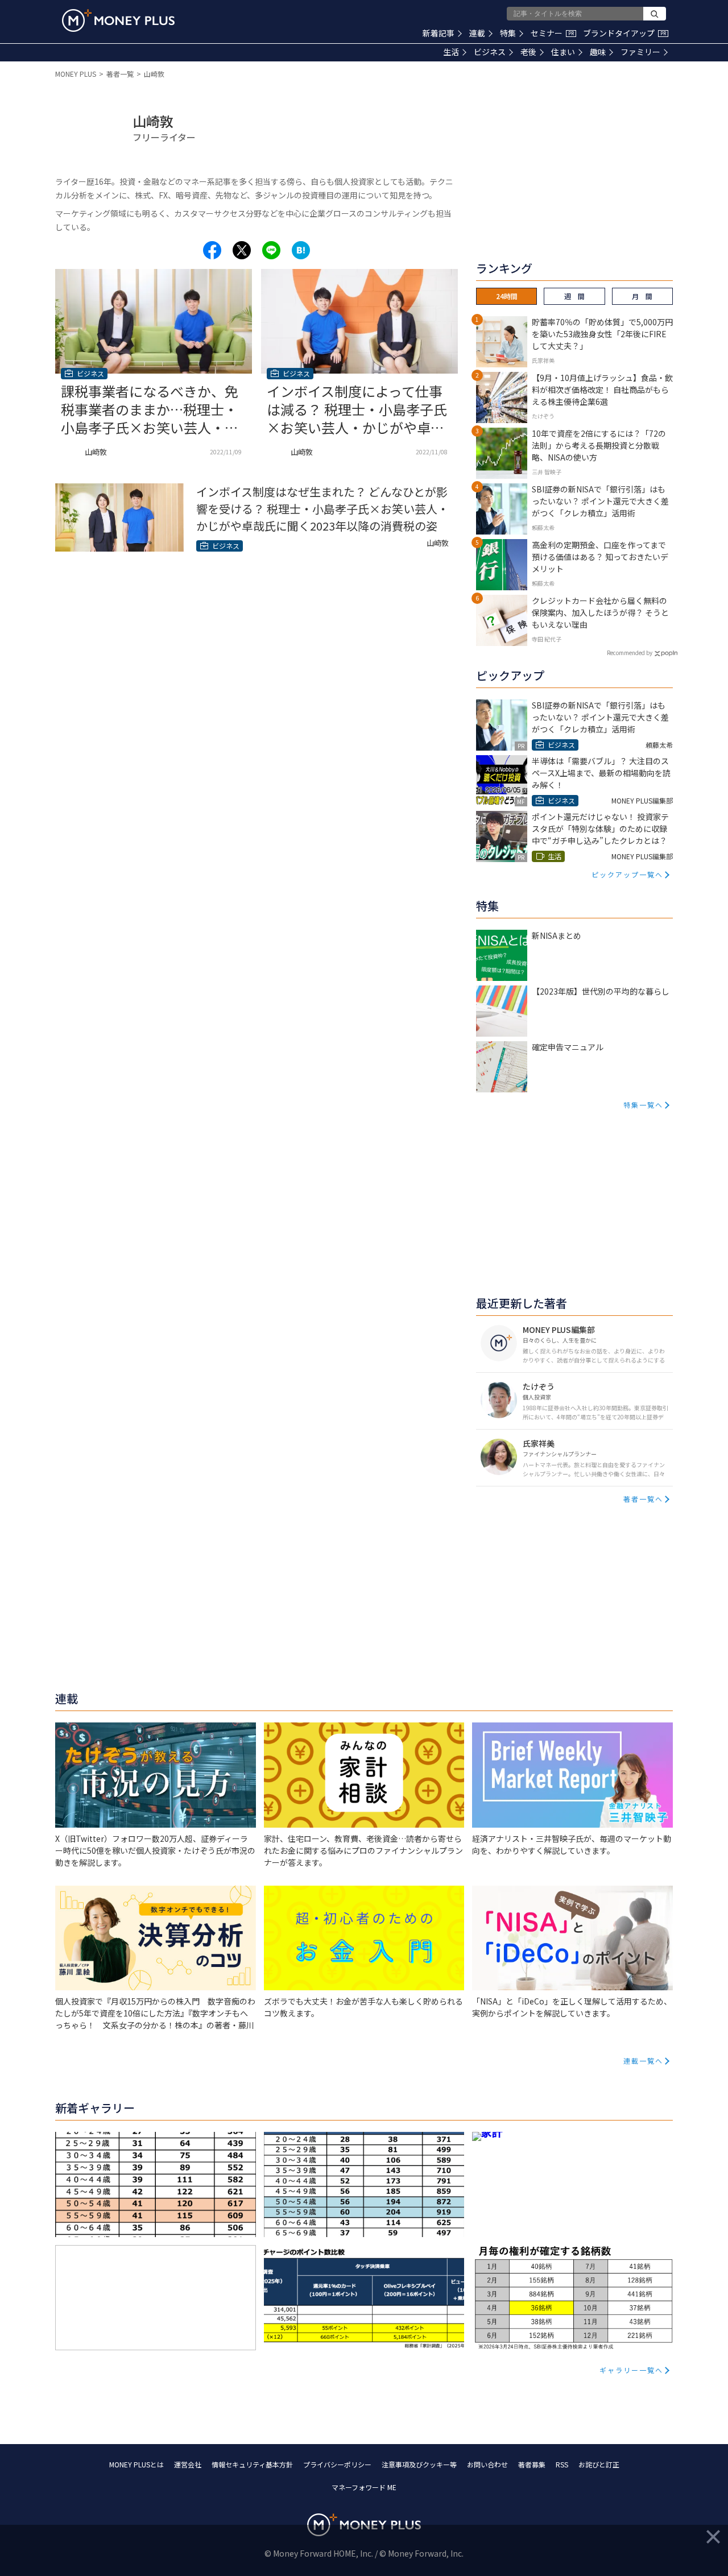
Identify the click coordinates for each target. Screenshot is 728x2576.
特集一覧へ (643, 1105)
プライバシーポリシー (337, 2464)
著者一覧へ (643, 1499)
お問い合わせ (487, 2464)
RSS (562, 2464)
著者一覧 (120, 74)
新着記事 (439, 33)
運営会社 (188, 2464)
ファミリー (640, 52)
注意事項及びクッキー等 (419, 2464)
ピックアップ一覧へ (627, 874)
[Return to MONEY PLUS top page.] (118, 20)
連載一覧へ (643, 2061)
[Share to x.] (242, 250)
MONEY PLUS (76, 74)
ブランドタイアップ (624, 33)
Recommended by (630, 653)
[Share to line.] (271, 250)
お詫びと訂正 (599, 2464)
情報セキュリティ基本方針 (252, 2464)
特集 (508, 33)
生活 (451, 52)
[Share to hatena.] (301, 250)
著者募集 (532, 2464)
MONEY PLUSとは (136, 2464)
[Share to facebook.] (212, 250)
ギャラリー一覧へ (631, 2370)
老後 (528, 52)
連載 (477, 33)
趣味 (598, 52)
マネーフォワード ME (364, 2487)
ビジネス (490, 52)
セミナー (552, 33)
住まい (563, 52)
